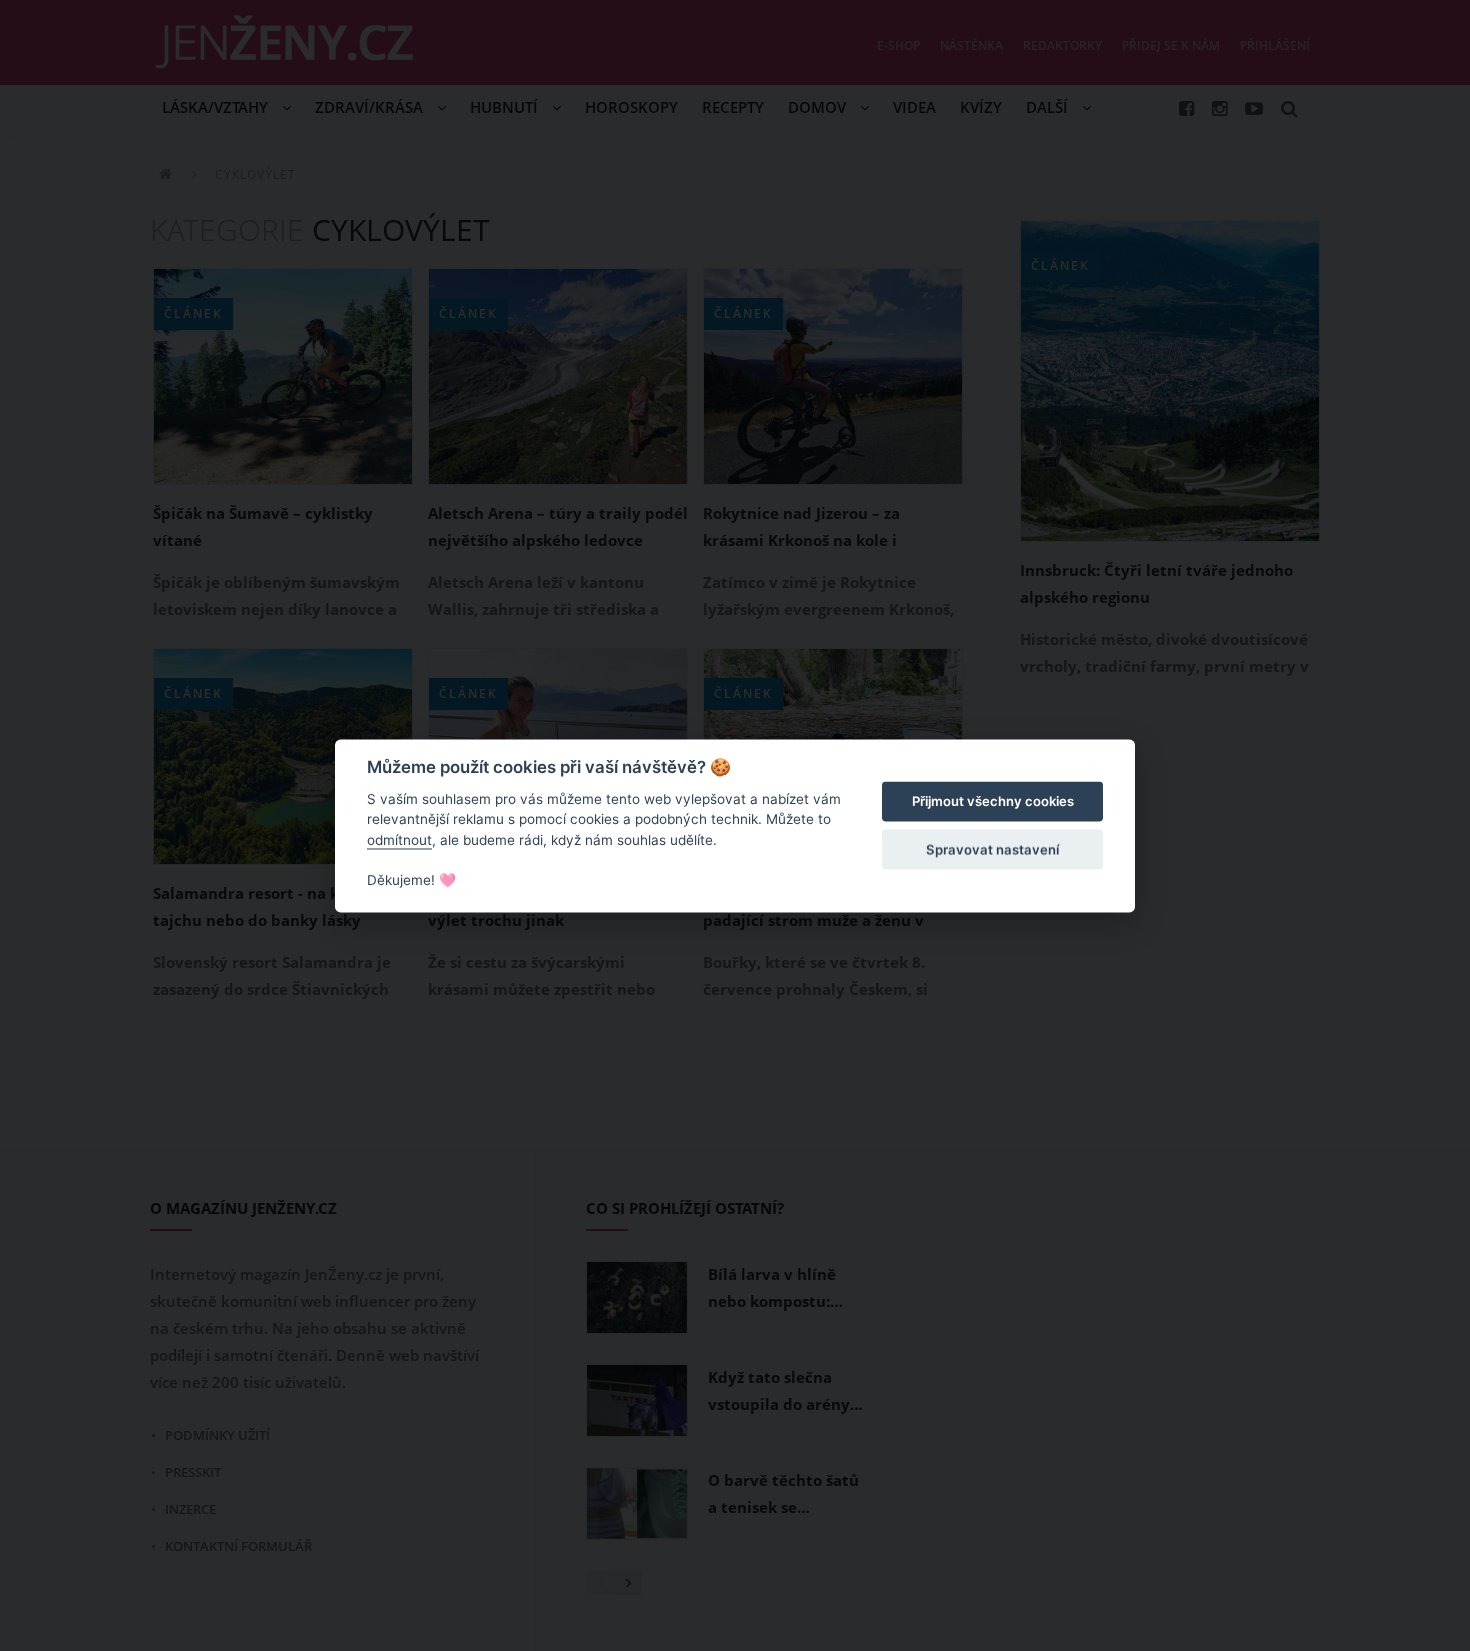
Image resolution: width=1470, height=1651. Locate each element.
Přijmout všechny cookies (993, 802)
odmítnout (399, 840)
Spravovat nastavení (992, 850)
